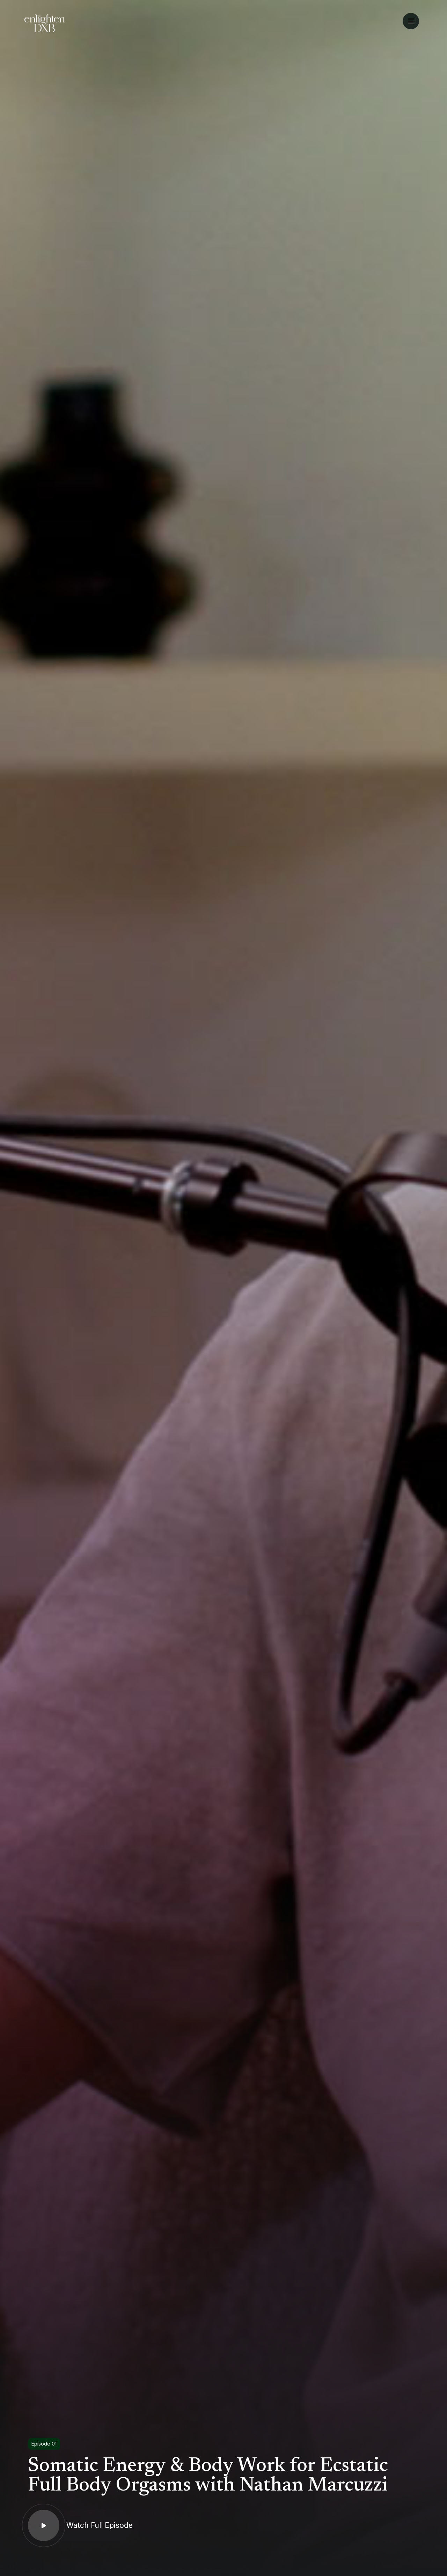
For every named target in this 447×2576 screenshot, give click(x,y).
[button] (413, 21)
